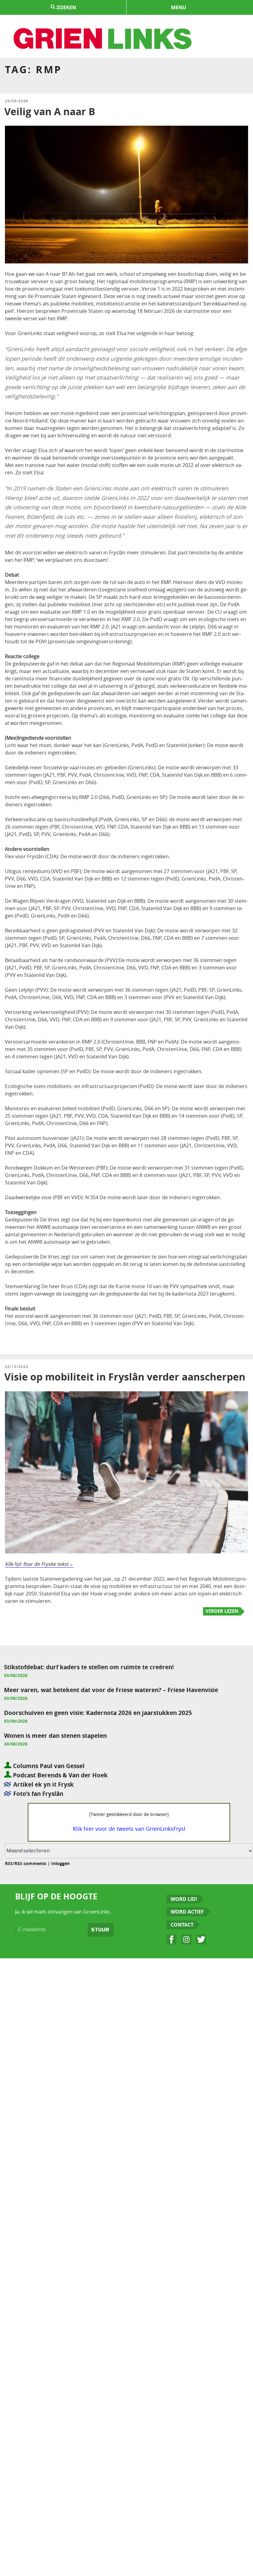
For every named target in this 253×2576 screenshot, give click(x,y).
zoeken (66, 7)
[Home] (103, 39)
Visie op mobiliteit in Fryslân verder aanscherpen (125, 1377)
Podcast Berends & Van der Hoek (60, 1775)
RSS (9, 1863)
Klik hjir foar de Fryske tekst (37, 1564)
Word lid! (184, 1899)
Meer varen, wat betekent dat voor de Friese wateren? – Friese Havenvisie (111, 1690)
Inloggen (60, 1863)
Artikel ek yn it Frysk (44, 1784)
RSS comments (30, 1863)
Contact (182, 1925)
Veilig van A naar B (50, 111)
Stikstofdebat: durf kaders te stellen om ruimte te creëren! (89, 1667)
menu (178, 7)
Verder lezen (222, 1611)
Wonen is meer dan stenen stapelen (55, 1736)
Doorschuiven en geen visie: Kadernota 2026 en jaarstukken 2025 (98, 1713)
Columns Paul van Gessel (48, 1766)
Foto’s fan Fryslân (38, 1794)
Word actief (187, 1912)
